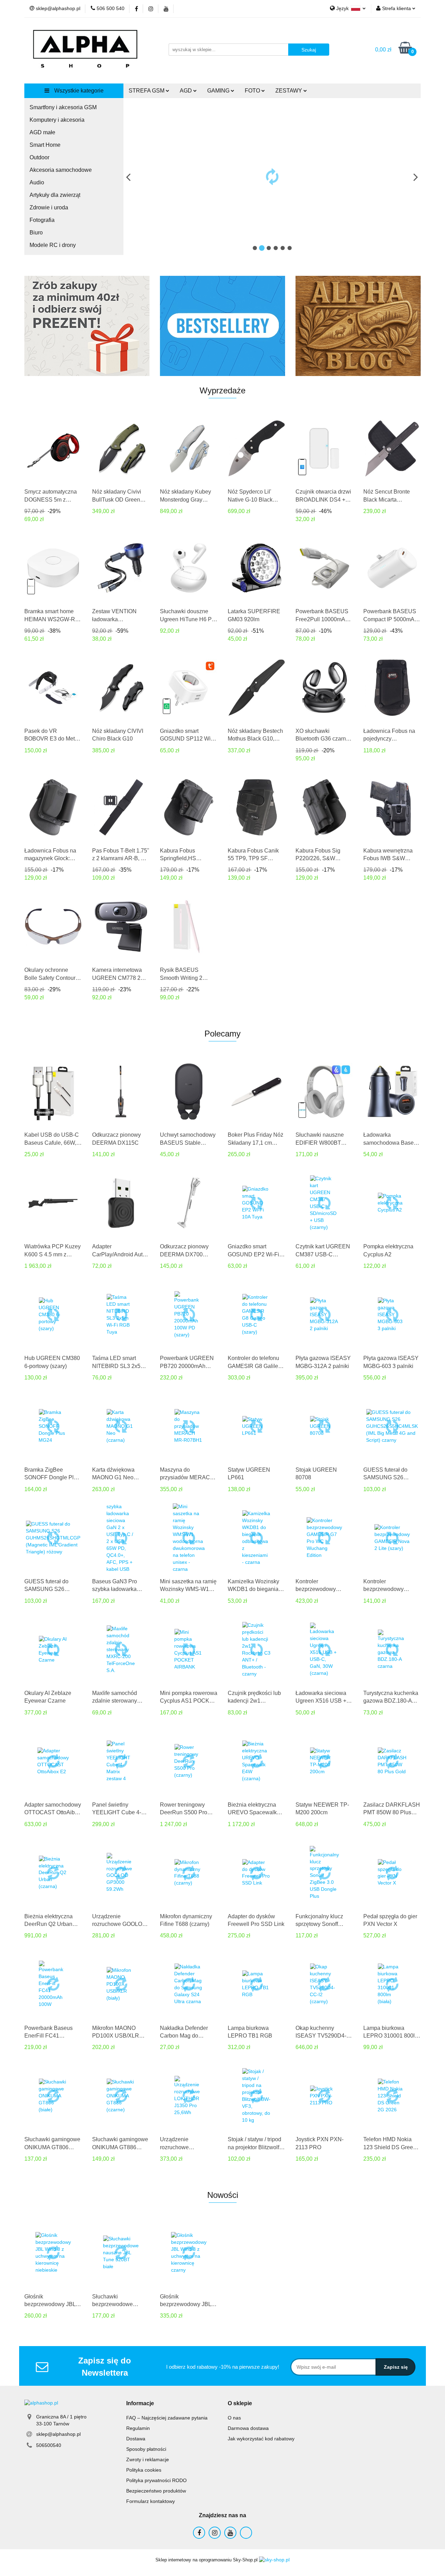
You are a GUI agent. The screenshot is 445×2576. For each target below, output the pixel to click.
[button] (140, 2404)
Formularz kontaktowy (151, 2501)
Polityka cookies (144, 2470)
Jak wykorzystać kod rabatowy (261, 2439)
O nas (234, 2418)
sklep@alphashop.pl (58, 2434)
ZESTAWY (289, 91)
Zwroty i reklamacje (148, 2459)
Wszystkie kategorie (78, 91)
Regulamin (138, 2428)
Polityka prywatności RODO (156, 2480)
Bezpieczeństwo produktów (156, 2491)
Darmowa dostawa (248, 2428)
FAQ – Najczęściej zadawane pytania (167, 2418)
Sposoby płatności (146, 2449)
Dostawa (136, 2439)
